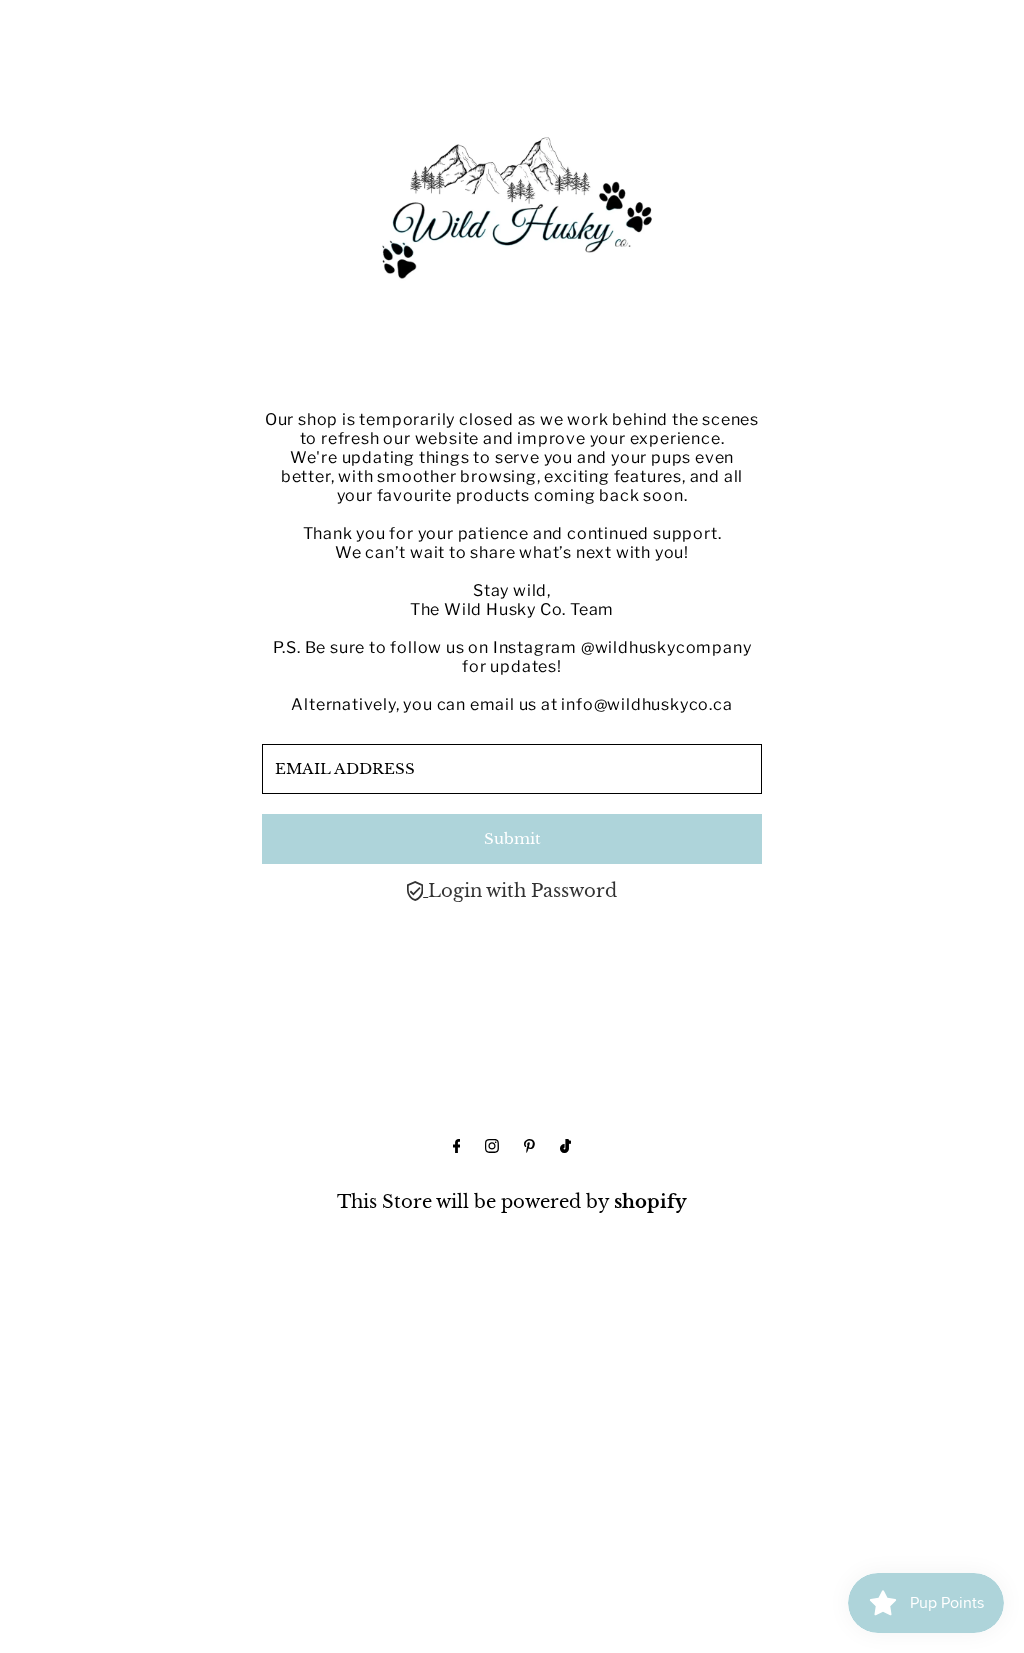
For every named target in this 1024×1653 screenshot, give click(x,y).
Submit (512, 838)
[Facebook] (457, 1147)
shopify (650, 1202)
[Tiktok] (565, 1147)
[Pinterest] (529, 1147)
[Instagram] (492, 1147)
